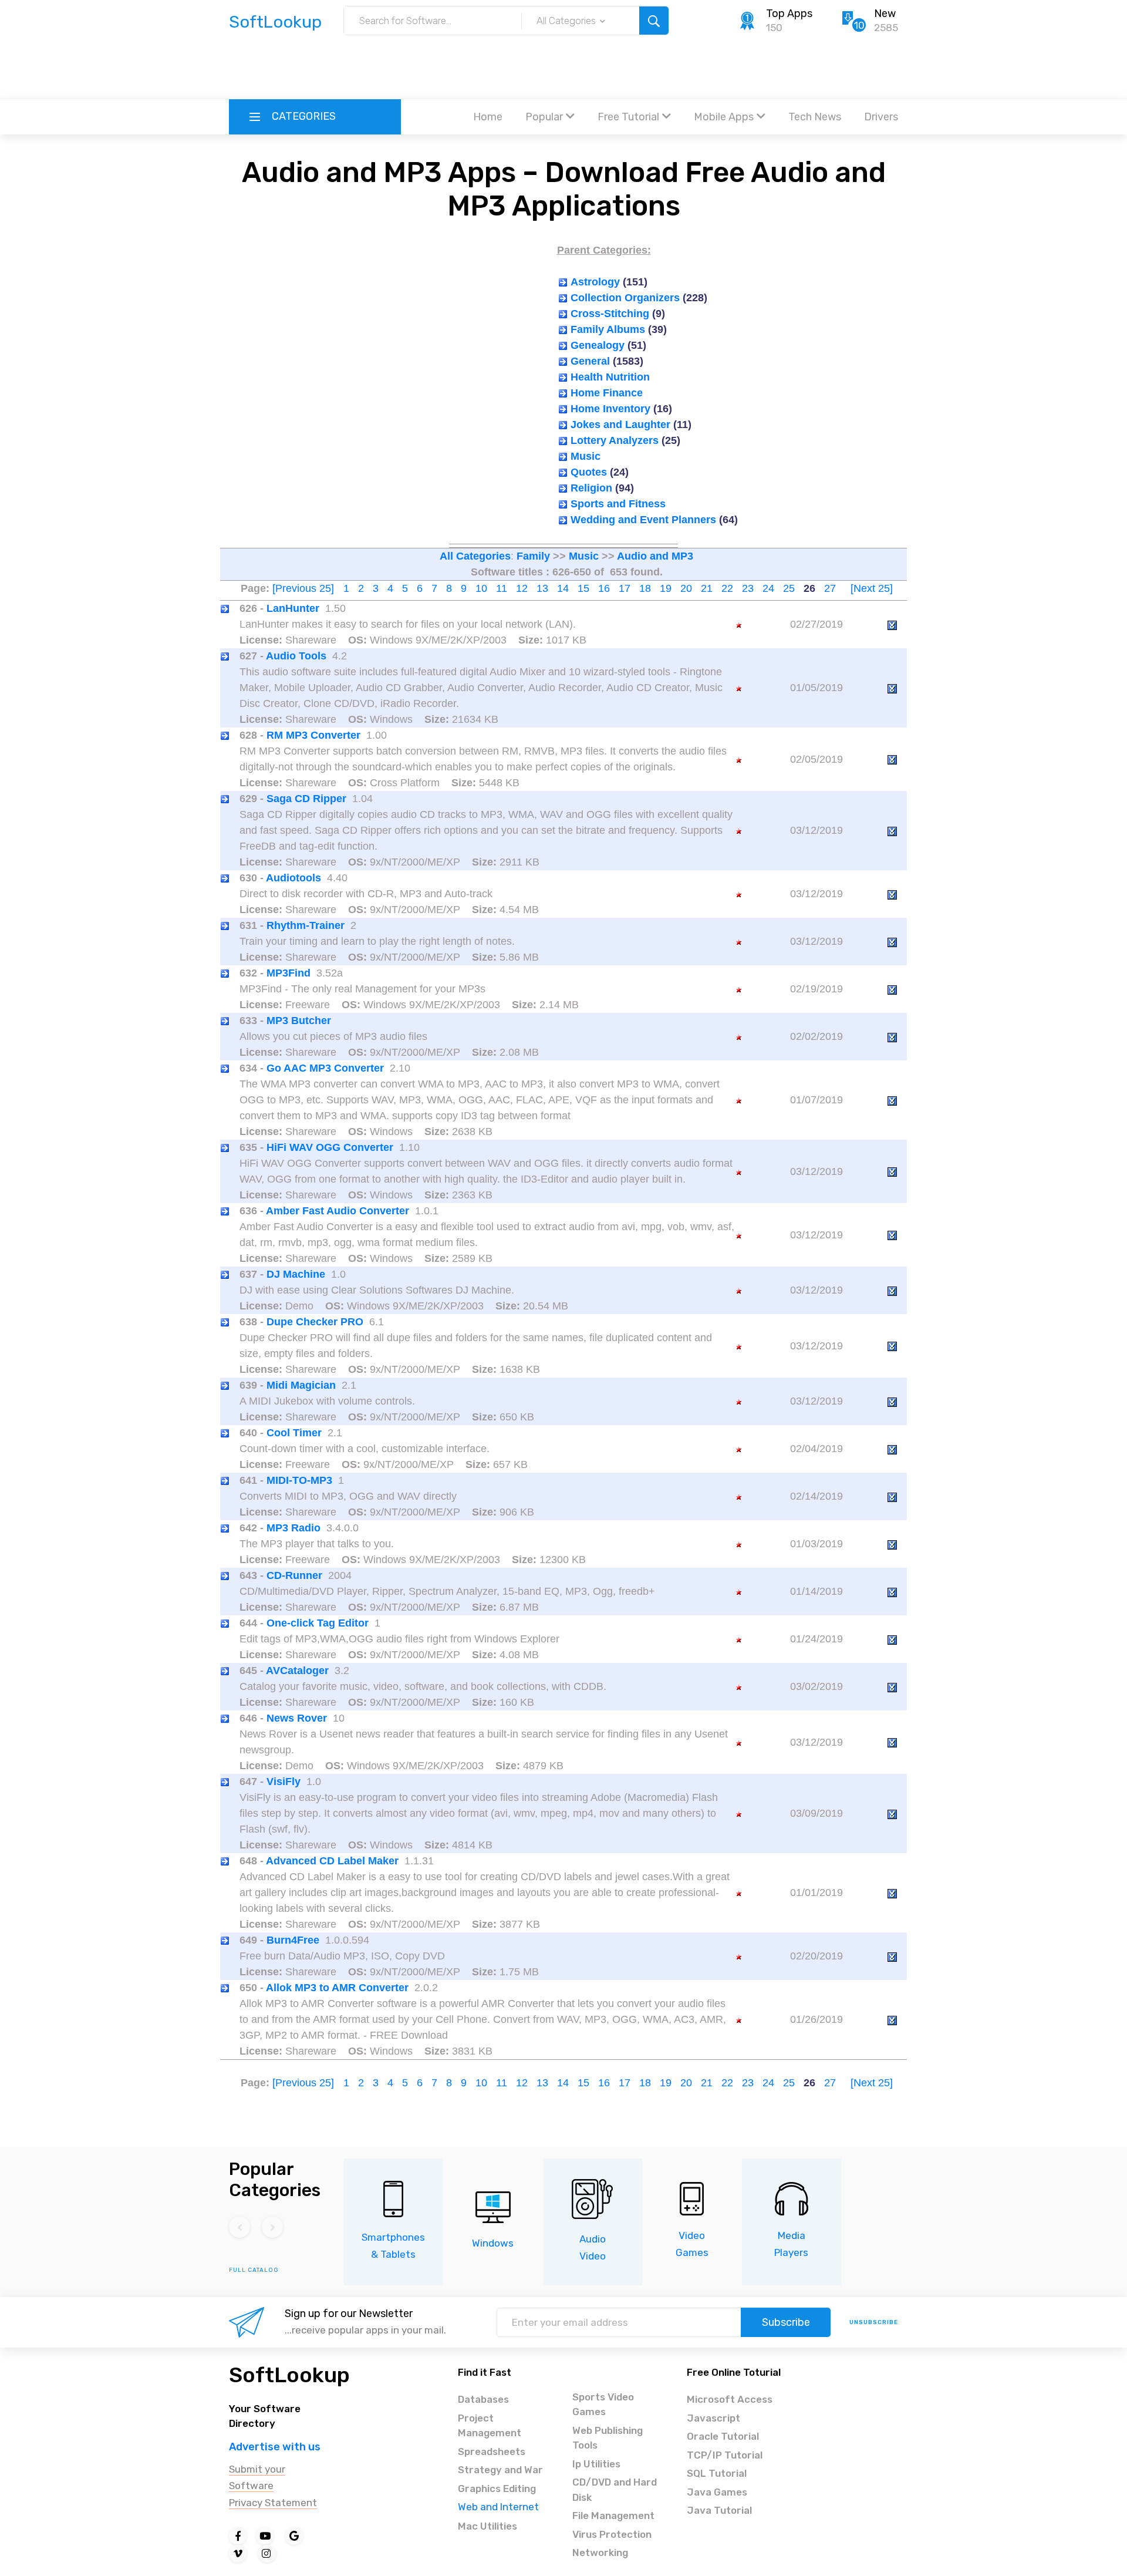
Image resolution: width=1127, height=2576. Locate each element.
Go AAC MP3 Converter (325, 1068)
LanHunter (293, 608)
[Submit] (654, 21)
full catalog (254, 2270)
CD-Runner (294, 1575)
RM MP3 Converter (313, 735)
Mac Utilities (487, 2526)
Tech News (815, 117)
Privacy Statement (273, 2503)
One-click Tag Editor (318, 1623)
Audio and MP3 (655, 556)
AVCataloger (297, 1671)
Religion (591, 488)
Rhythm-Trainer (306, 925)
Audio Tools (296, 656)
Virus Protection (612, 2534)
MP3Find (289, 973)
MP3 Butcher (299, 1021)
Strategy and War (500, 2470)
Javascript (713, 2418)
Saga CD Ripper (306, 799)
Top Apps (789, 14)
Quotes (589, 472)
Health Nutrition (610, 377)
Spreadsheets (492, 2452)
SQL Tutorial (717, 2473)
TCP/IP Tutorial (725, 2455)
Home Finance (607, 393)
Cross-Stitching (610, 314)
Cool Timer (294, 1433)
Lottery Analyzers (615, 440)
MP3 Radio (293, 1528)
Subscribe (786, 2322)
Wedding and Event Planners (643, 520)
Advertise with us (275, 2447)
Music (586, 456)
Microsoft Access (730, 2399)
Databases (483, 2399)
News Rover (297, 1718)
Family (533, 556)
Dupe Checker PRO (315, 1322)
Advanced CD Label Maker (332, 1861)
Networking (600, 2553)
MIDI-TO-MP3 (299, 1480)
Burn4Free (293, 1940)
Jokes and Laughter (620, 425)
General (590, 361)
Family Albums (608, 329)
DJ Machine (296, 1274)
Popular (544, 117)
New (885, 14)
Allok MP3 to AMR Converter (337, 1988)
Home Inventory (610, 409)
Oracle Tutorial (723, 2436)
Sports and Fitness (618, 504)
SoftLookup (289, 2375)
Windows (493, 2243)
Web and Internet (498, 2507)
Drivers (881, 117)
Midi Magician (301, 1385)
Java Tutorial (719, 2510)
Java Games (717, 2492)
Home (488, 117)
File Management (613, 2516)
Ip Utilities (596, 2464)
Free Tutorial (628, 117)
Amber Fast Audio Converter (338, 1211)
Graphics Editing (497, 2489)
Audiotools (293, 878)
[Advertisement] (563, 68)
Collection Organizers (625, 298)
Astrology (595, 282)
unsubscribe (874, 2322)
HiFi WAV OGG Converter (330, 1147)
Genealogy (598, 345)
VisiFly (284, 1782)
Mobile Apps (724, 117)
